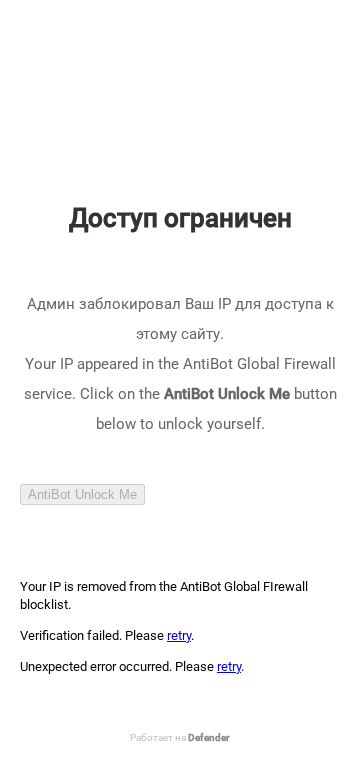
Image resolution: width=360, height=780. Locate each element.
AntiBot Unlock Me (82, 494)
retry (179, 635)
